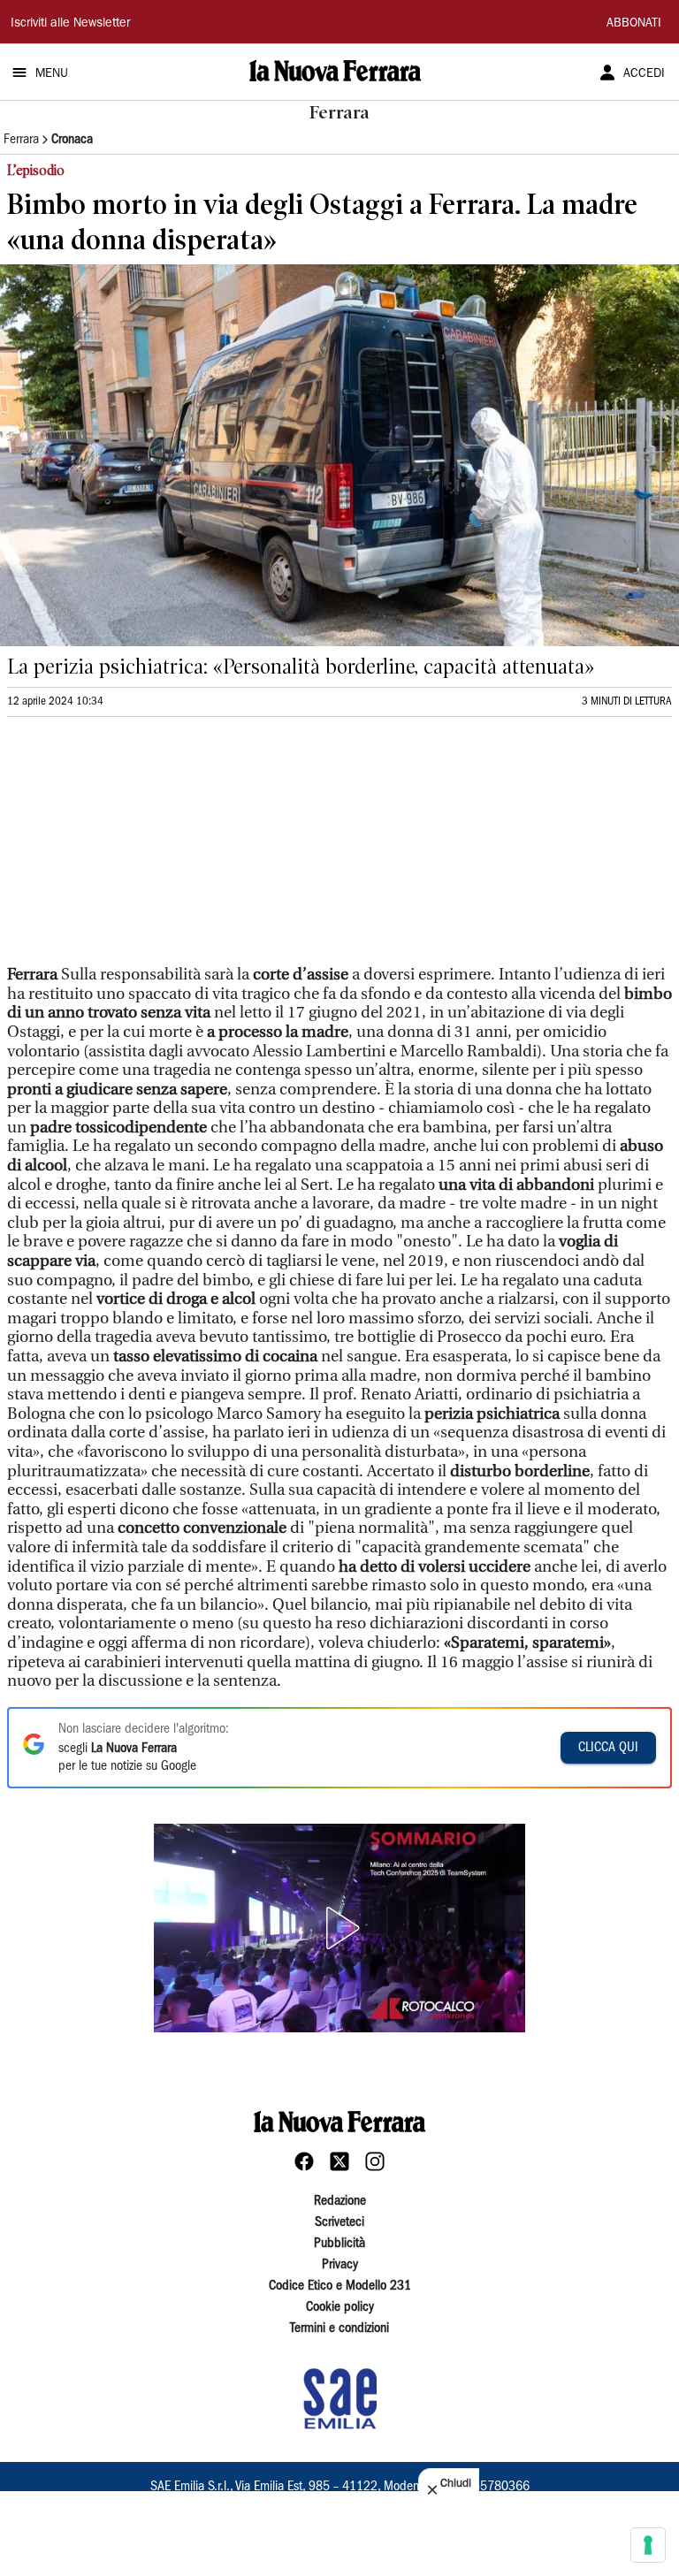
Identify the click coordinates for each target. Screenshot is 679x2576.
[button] (339, 1928)
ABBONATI (634, 24)
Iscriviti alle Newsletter (70, 24)
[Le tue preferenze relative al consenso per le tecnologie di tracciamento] (648, 2545)
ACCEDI (644, 74)
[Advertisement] (140, 849)
